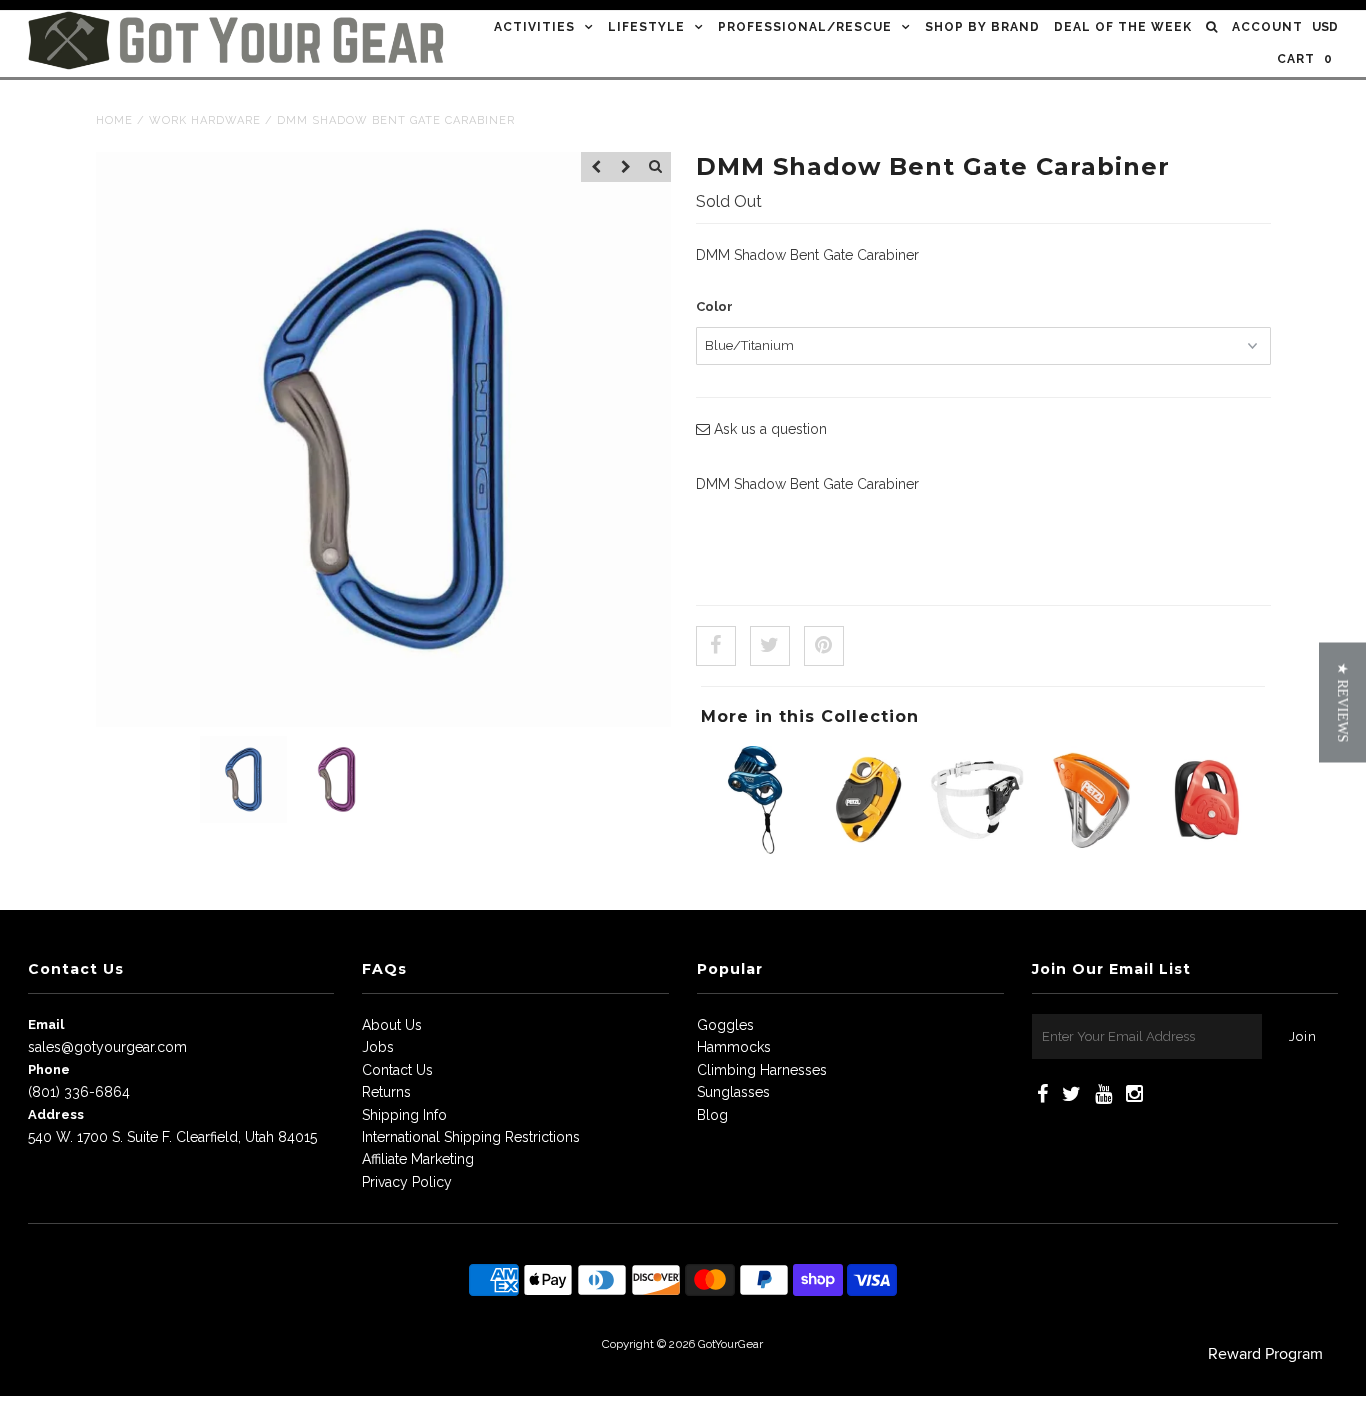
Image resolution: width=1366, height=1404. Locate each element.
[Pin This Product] (824, 646)
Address (56, 1114)
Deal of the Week (1123, 27)
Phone (49, 1069)
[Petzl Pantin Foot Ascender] (981, 849)
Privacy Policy (407, 1182)
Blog (712, 1115)
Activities (534, 27)
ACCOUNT (1267, 27)
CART (1305, 59)
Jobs (378, 1047)
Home (114, 120)
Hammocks (734, 1047)
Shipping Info (404, 1115)
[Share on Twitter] (770, 646)
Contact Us (397, 1070)
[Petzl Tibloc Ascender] (1093, 849)
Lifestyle (646, 27)
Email (46, 1024)
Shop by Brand (982, 27)
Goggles (725, 1025)
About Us (392, 1025)
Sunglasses (733, 1092)
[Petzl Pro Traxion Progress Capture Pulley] (868, 849)
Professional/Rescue (805, 27)
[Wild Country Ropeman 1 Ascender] (755, 849)
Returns (386, 1092)
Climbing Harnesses (762, 1070)
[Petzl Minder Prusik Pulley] (1206, 849)
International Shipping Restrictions (471, 1137)
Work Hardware (205, 120)
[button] (1342, 702)
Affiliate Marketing (418, 1159)
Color (714, 306)
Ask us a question (768, 429)
